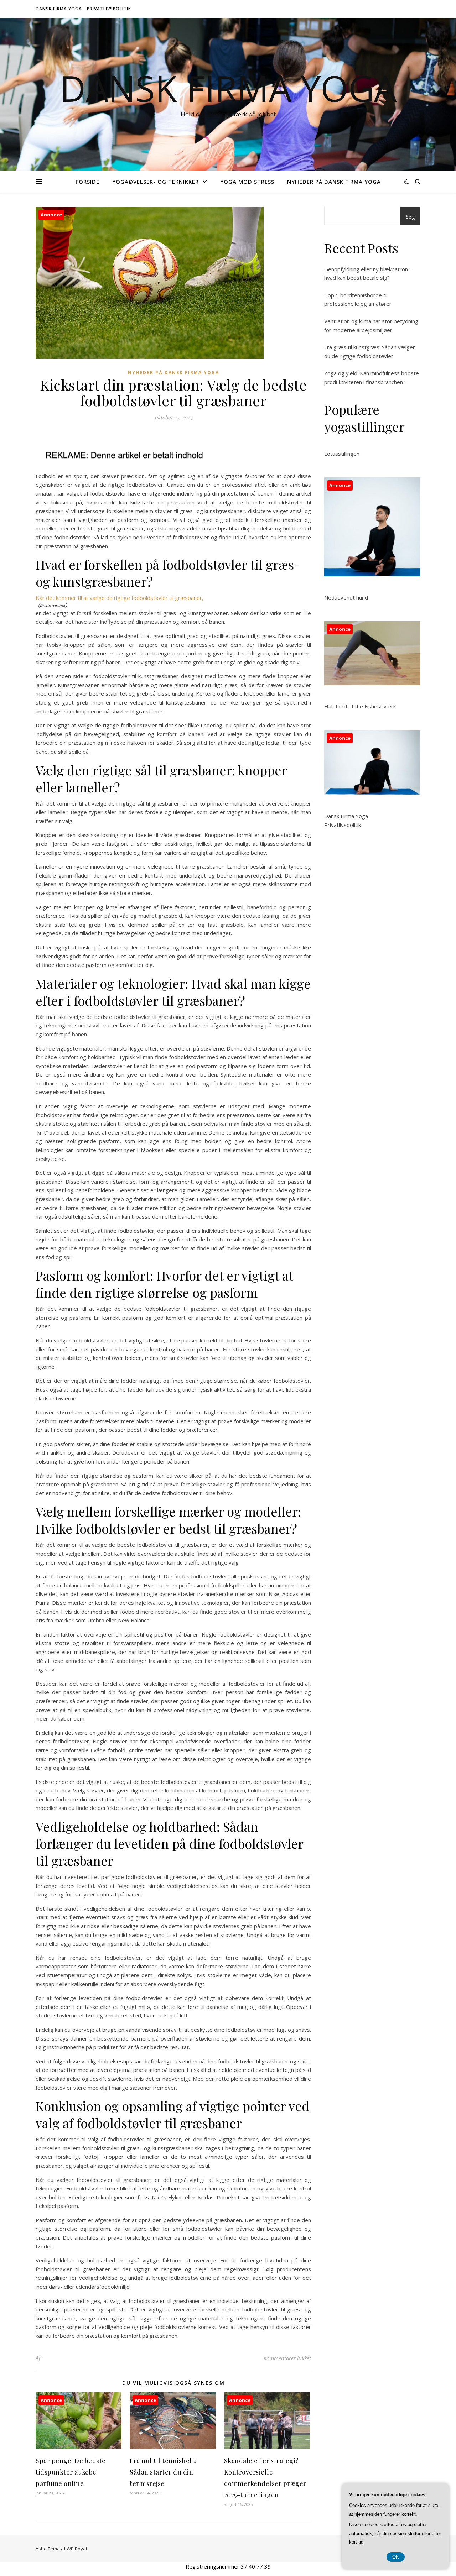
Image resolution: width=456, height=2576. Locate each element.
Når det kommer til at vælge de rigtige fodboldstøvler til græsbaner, (120, 598)
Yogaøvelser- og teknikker (156, 182)
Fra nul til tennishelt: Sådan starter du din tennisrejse (163, 2472)
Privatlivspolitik (109, 9)
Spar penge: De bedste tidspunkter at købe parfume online (71, 2472)
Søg (410, 216)
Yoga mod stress (247, 182)
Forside (87, 182)
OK (396, 2557)
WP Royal (77, 2549)
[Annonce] (79, 2447)
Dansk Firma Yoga (59, 9)
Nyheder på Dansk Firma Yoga (334, 182)
